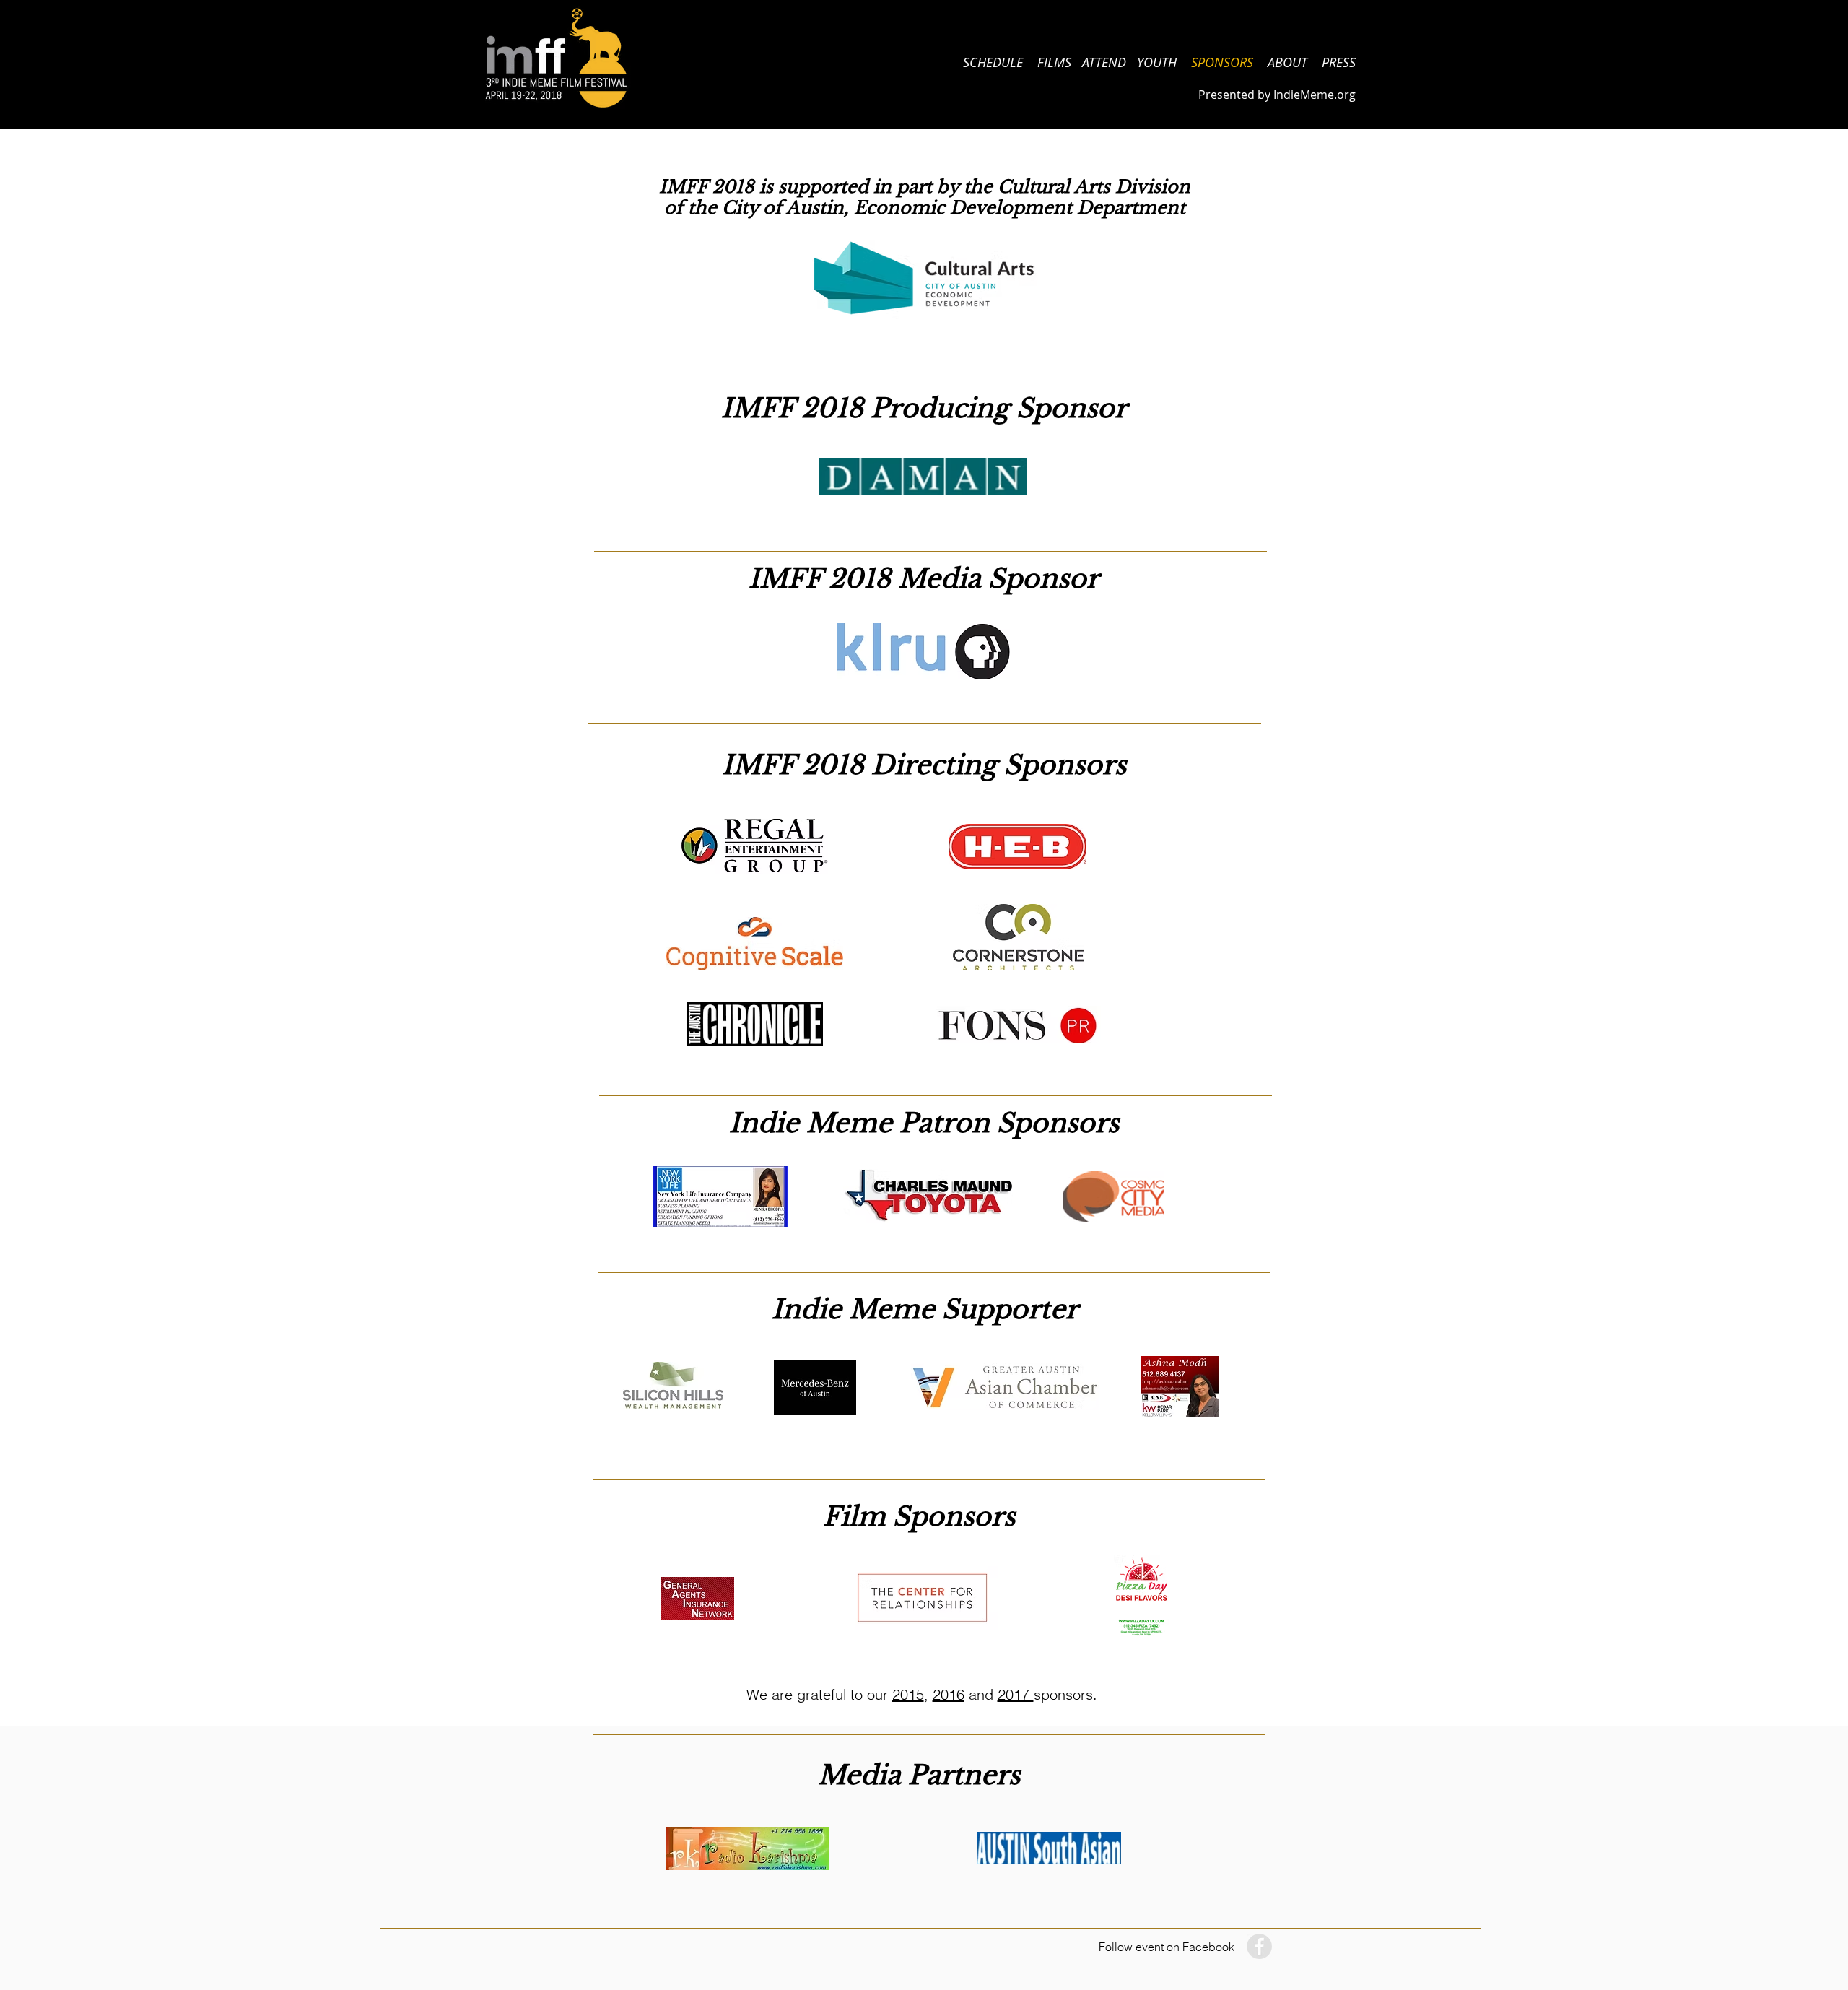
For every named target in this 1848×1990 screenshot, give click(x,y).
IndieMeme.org (1315, 95)
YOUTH (1164, 62)
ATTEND (1104, 62)
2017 (1016, 1694)
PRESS (1339, 62)
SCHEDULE (993, 62)
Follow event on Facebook (1167, 1947)
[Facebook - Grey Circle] (1259, 1946)
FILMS (1054, 62)
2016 (949, 1694)
